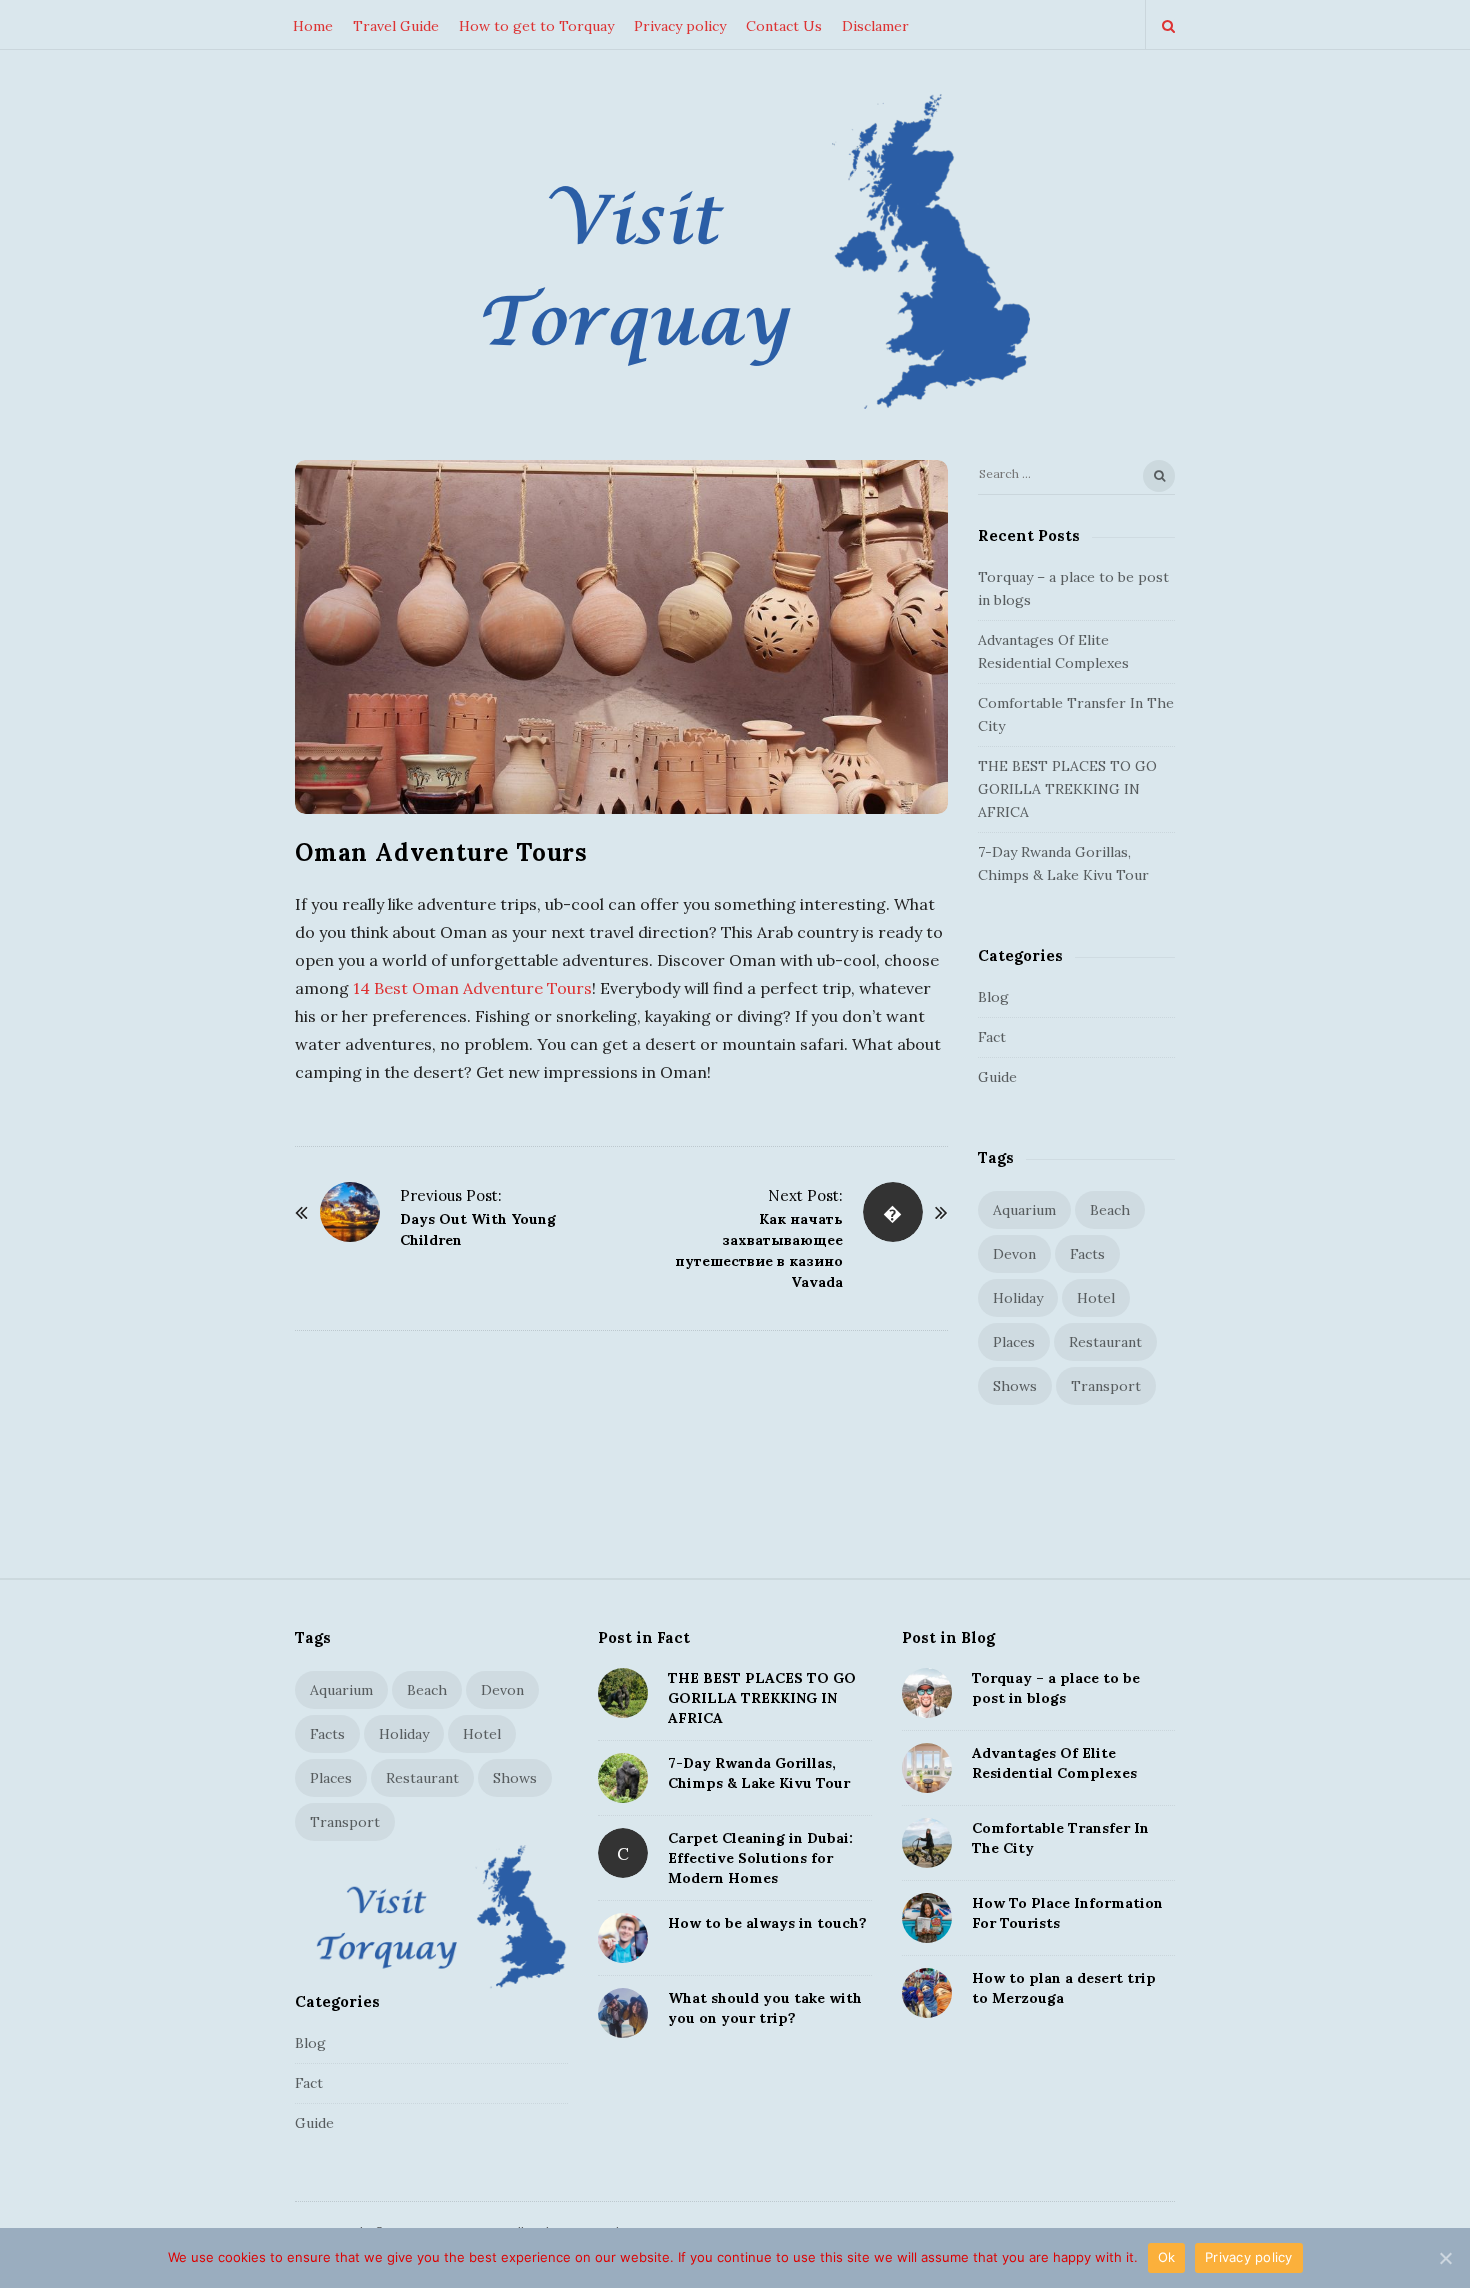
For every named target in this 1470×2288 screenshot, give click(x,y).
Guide (997, 1077)
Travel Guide (396, 26)
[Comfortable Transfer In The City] (927, 1843)
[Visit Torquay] (735, 257)
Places (1014, 1342)
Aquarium (1024, 1210)
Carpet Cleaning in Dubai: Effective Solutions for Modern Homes (760, 1858)
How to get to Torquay (536, 26)
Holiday (1018, 1298)
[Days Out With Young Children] (350, 1212)
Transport (1106, 1386)
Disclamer (875, 26)
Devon (1014, 1254)
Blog (993, 997)
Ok (1167, 2257)
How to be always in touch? (767, 1923)
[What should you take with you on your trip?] (623, 2013)
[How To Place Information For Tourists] (927, 1918)
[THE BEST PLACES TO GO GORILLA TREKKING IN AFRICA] (623, 1693)
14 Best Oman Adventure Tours (472, 988)
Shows (1015, 1386)
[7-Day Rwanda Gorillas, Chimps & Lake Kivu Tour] (623, 1778)
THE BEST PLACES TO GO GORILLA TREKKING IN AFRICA (1067, 789)
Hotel (1096, 1298)
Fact (992, 1037)
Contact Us (784, 26)
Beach (1110, 1210)
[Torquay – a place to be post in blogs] (927, 1693)
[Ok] (1445, 2258)
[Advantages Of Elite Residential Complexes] (927, 1768)
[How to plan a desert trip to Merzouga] (927, 1993)
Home (313, 26)
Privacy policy (680, 26)
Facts (1087, 1254)
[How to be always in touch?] (623, 1938)
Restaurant (1105, 1342)
